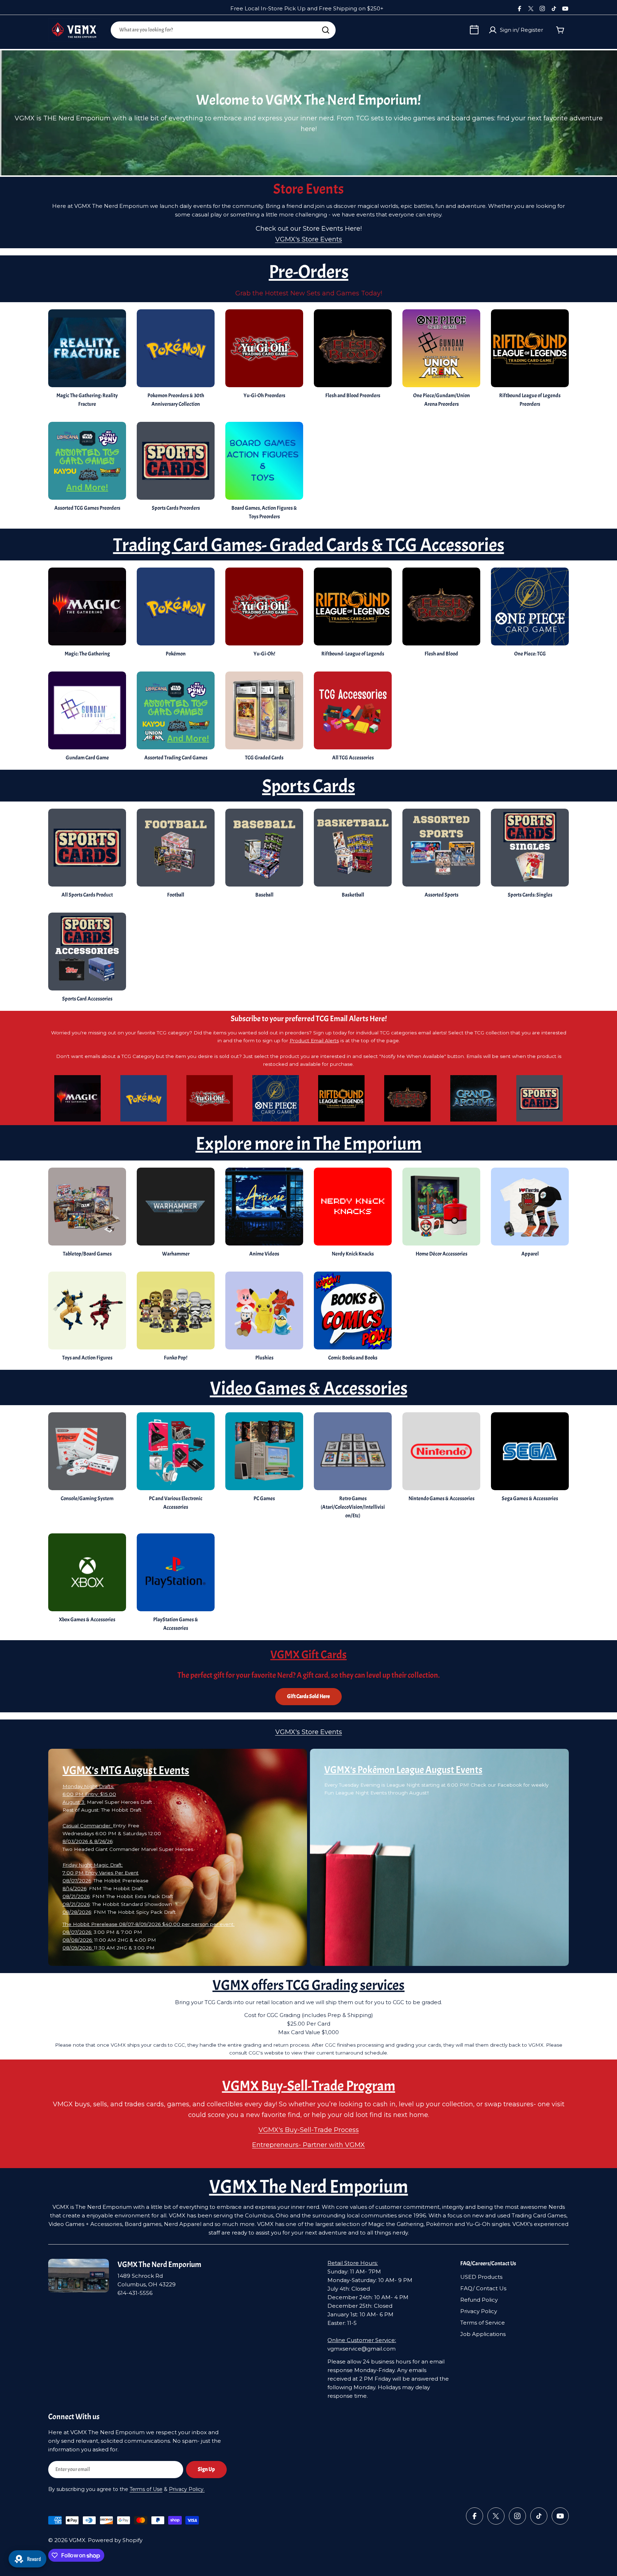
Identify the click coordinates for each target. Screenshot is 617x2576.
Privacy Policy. (187, 2489)
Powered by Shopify (115, 2540)
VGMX (77, 2540)
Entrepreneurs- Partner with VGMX (308, 2145)
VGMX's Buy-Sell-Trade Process (309, 2130)
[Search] (326, 30)
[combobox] (223, 30)
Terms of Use (146, 2489)
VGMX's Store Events (309, 239)
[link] (264, 855)
